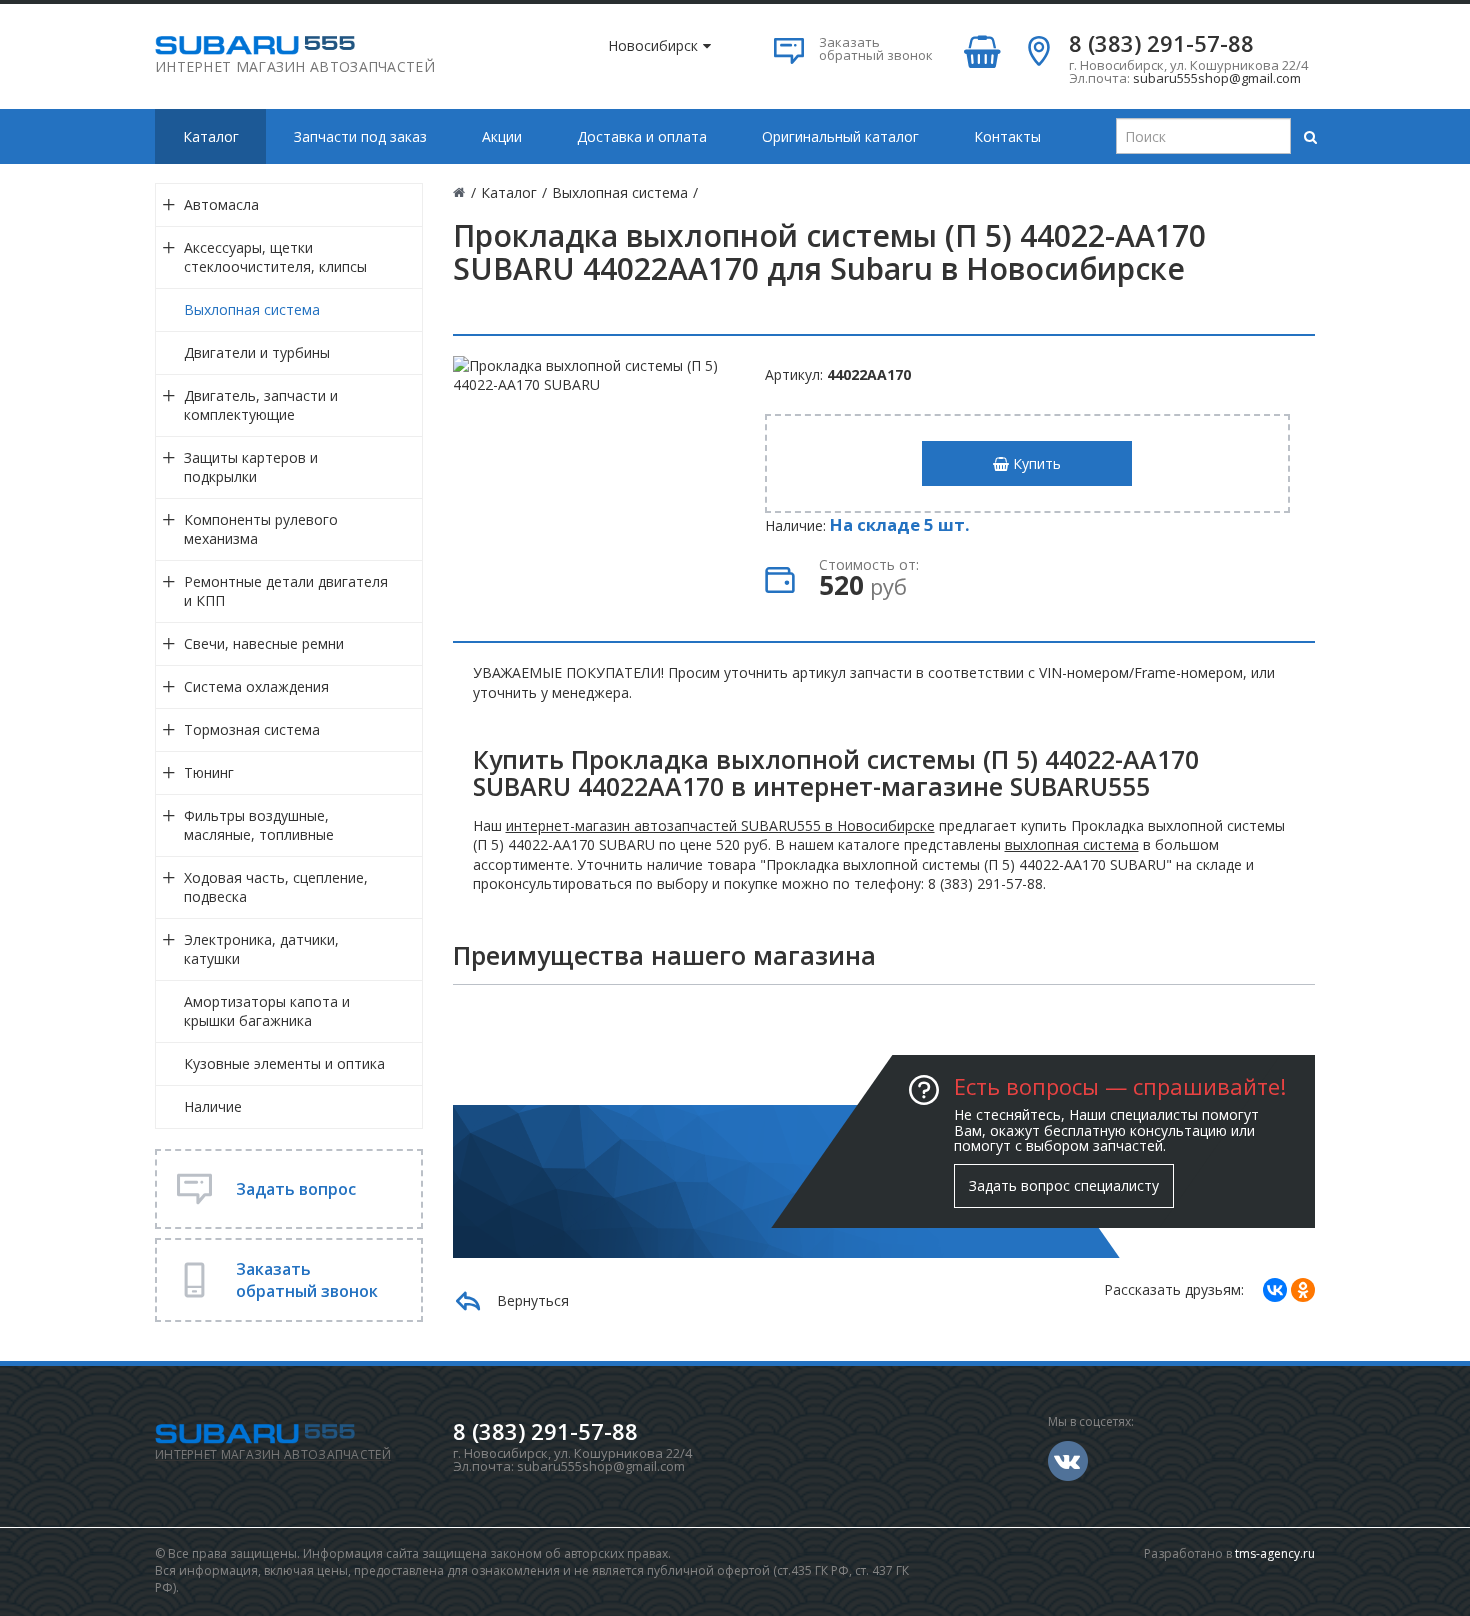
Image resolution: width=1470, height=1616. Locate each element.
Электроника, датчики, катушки (261, 949)
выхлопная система (1072, 844)
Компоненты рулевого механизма (261, 529)
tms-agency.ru (1275, 1553)
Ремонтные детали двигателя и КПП (286, 591)
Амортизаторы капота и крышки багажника (267, 1011)
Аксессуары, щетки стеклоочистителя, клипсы (275, 257)
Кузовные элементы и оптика (284, 1063)
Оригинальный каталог (840, 136)
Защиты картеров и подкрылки (251, 467)
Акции (502, 136)
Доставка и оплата (642, 136)
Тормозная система (252, 729)
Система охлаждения (256, 686)
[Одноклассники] (1303, 1290)
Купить (1035, 463)
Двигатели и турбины (257, 352)
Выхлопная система (252, 309)
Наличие (213, 1106)
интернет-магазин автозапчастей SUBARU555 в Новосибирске (720, 825)
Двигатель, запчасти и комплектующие (261, 405)
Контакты (1007, 136)
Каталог (211, 136)
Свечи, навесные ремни (264, 643)
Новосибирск (653, 45)
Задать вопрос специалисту (1064, 1185)
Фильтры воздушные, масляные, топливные (259, 825)
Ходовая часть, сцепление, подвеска (276, 887)
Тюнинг (209, 772)
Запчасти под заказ (360, 136)
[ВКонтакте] (1275, 1290)
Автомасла (221, 204)
